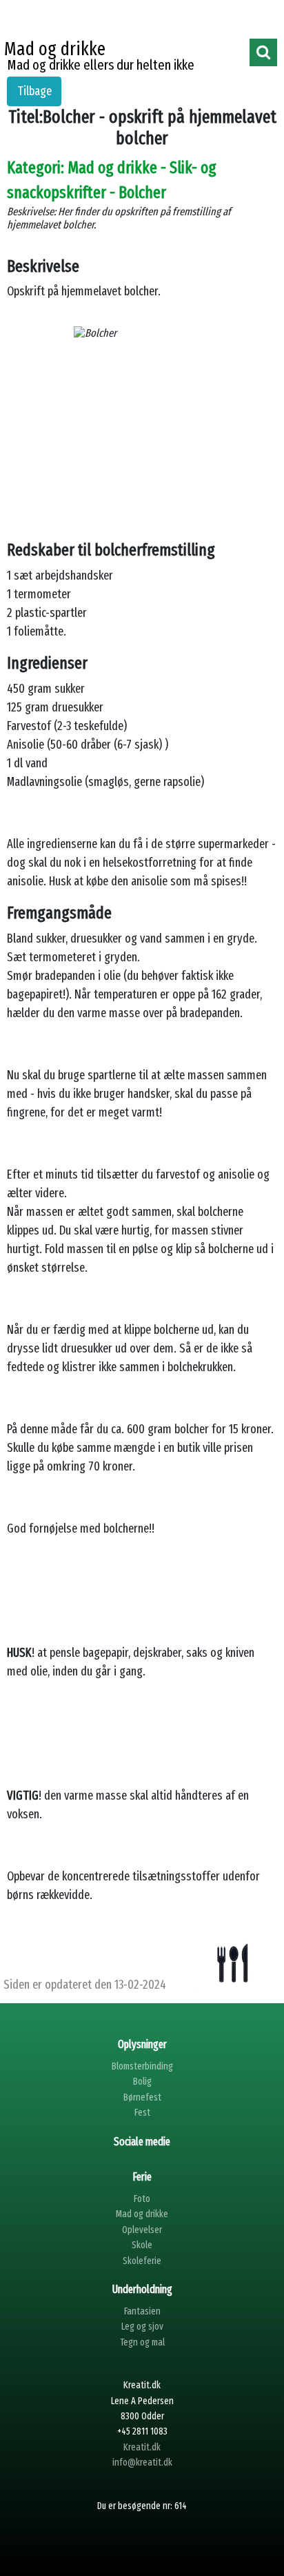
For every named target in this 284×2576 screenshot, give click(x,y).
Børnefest (142, 2097)
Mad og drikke (142, 2214)
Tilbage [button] (34, 91)
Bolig (142, 2082)
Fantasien (142, 2311)
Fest (142, 2113)
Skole (142, 2245)
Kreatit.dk (142, 2447)
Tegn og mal (142, 2342)
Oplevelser (142, 2230)
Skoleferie (142, 2261)
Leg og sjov (142, 2327)
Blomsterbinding (142, 2066)
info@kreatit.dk (142, 2462)
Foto (142, 2199)
